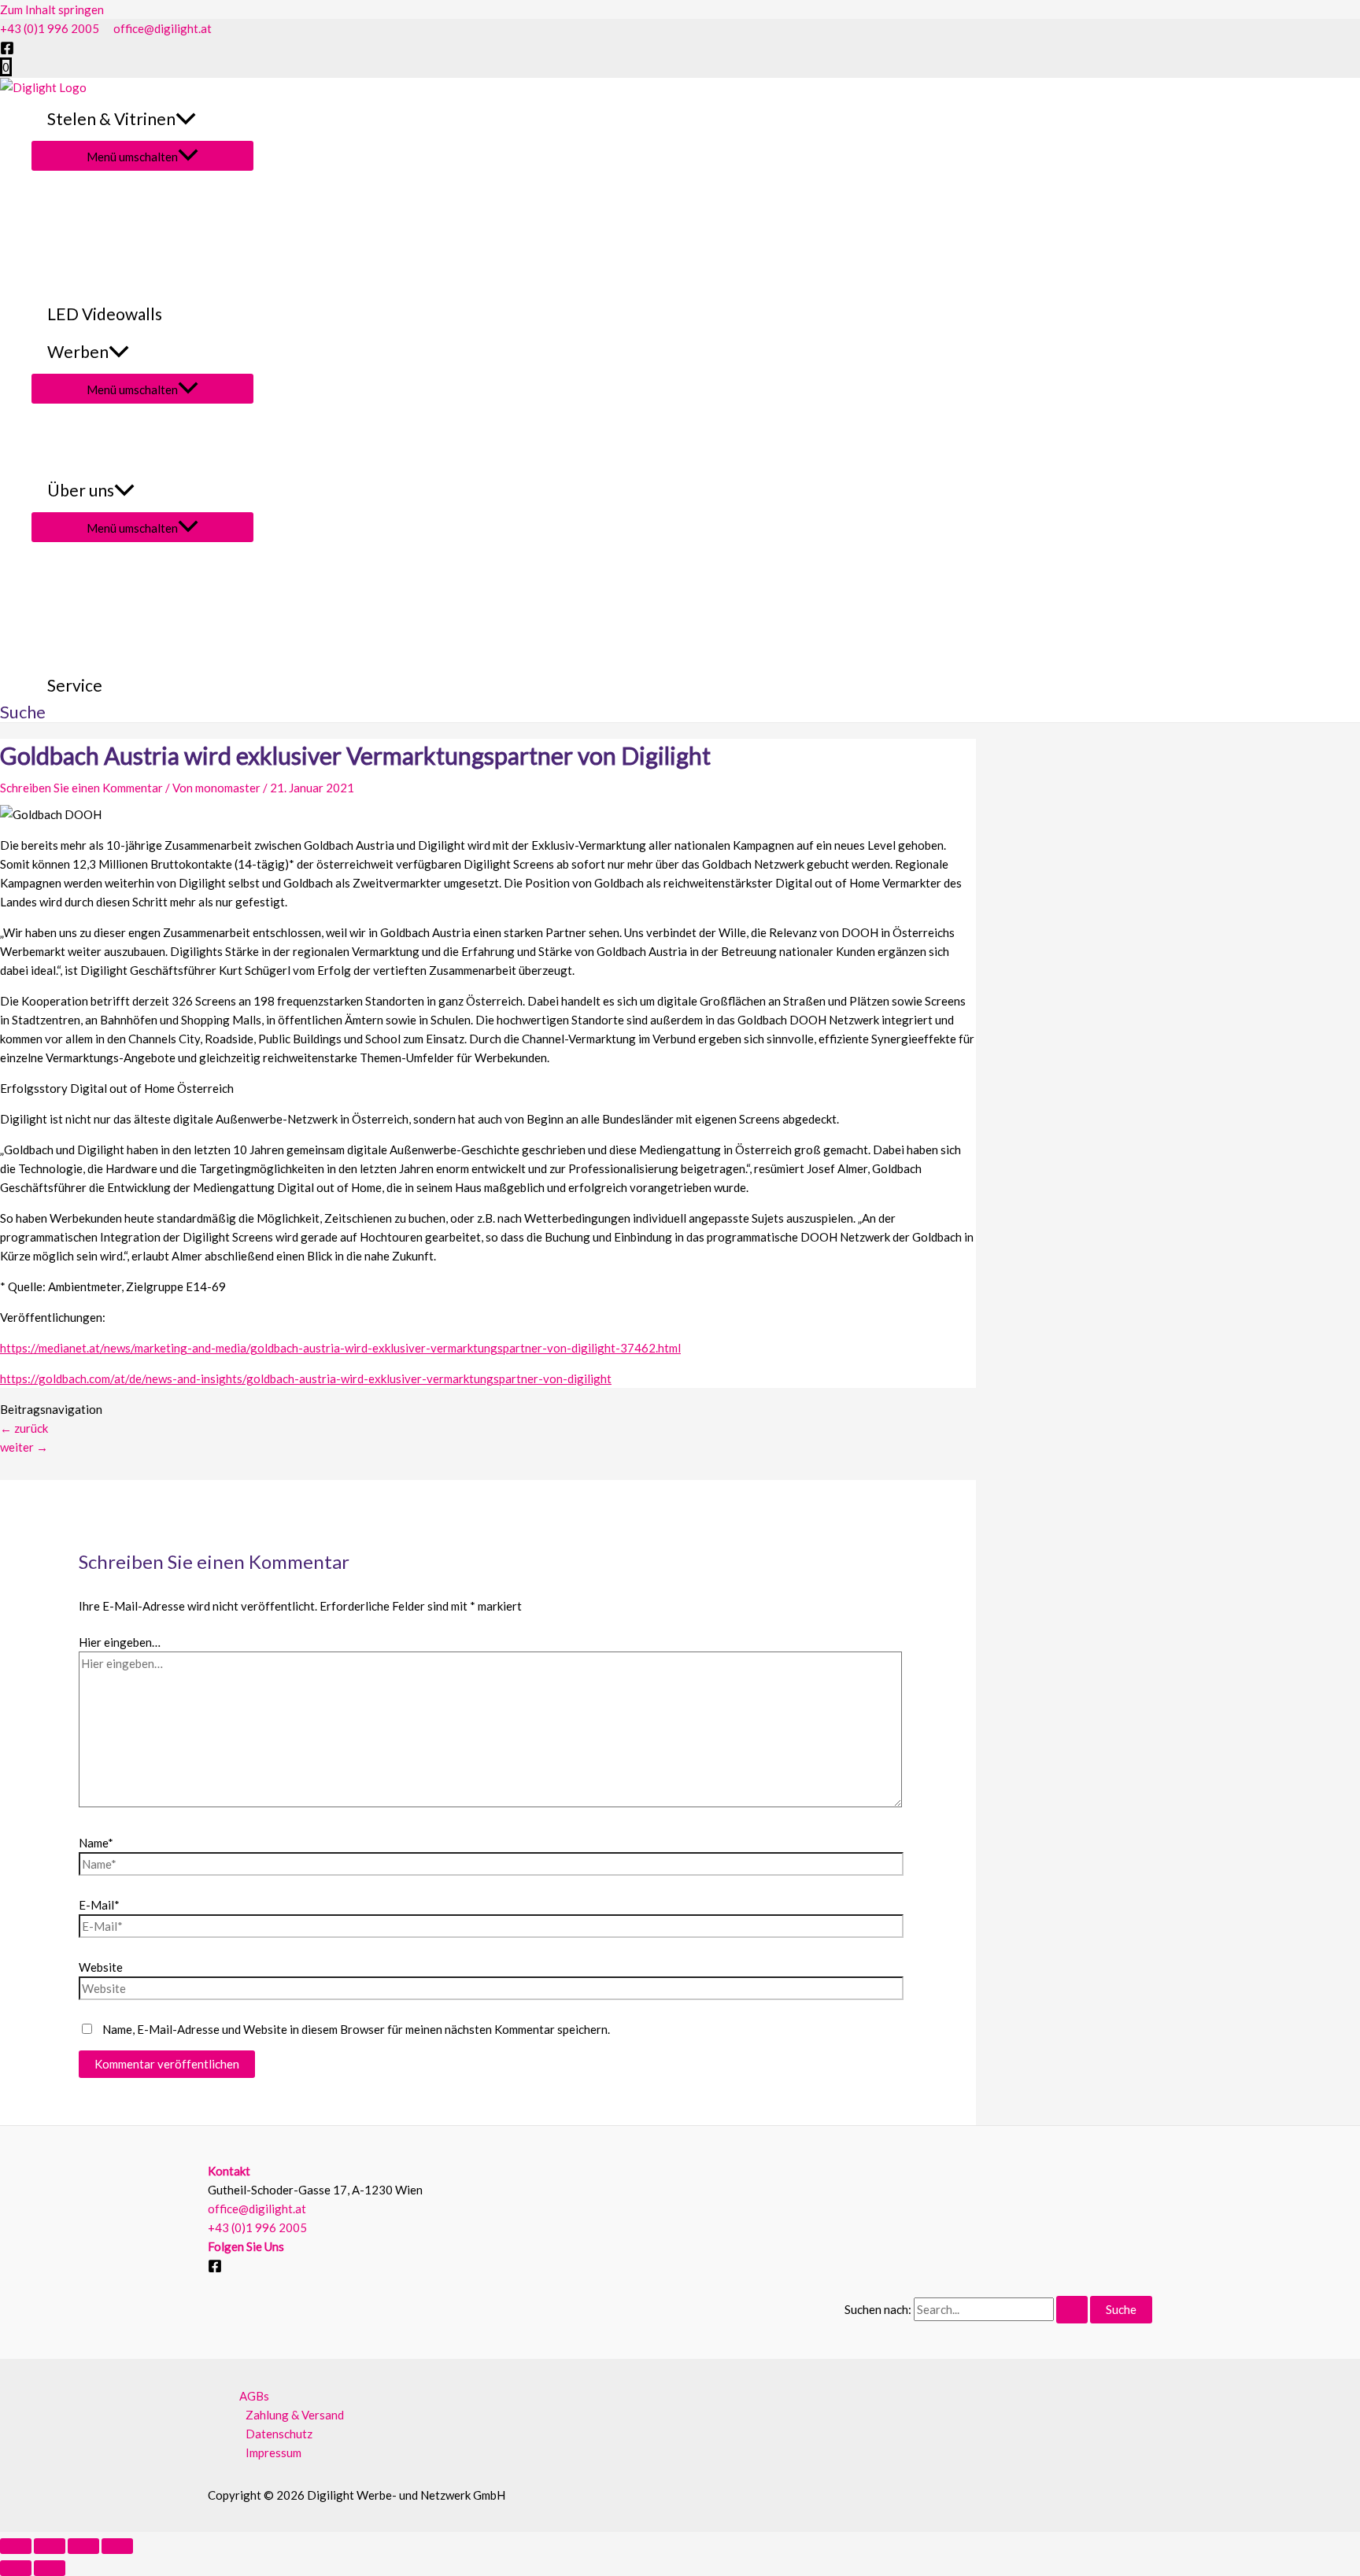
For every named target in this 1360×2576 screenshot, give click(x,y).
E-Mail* (99, 1905)
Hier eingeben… (120, 1642)
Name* (96, 1843)
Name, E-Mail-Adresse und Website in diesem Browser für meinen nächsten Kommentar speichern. (356, 2029)
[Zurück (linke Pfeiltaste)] (16, 2568)
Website (101, 1967)
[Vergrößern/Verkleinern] (16, 2546)
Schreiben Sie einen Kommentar (81, 788)
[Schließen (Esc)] (117, 2546)
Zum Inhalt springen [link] (52, 9)
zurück (24, 1428)
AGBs (254, 2396)
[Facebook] (7, 50)
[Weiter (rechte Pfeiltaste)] (50, 2568)
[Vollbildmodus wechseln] (50, 2546)
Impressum (273, 2452)
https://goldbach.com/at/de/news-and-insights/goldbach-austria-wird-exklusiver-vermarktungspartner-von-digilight (306, 1378)
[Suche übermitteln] (1072, 2310)
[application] (186, 119)
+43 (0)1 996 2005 (50, 28)
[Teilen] (83, 2546)
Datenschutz (279, 2434)
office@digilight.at (163, 28)
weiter (24, 1447)
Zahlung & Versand (295, 2415)
